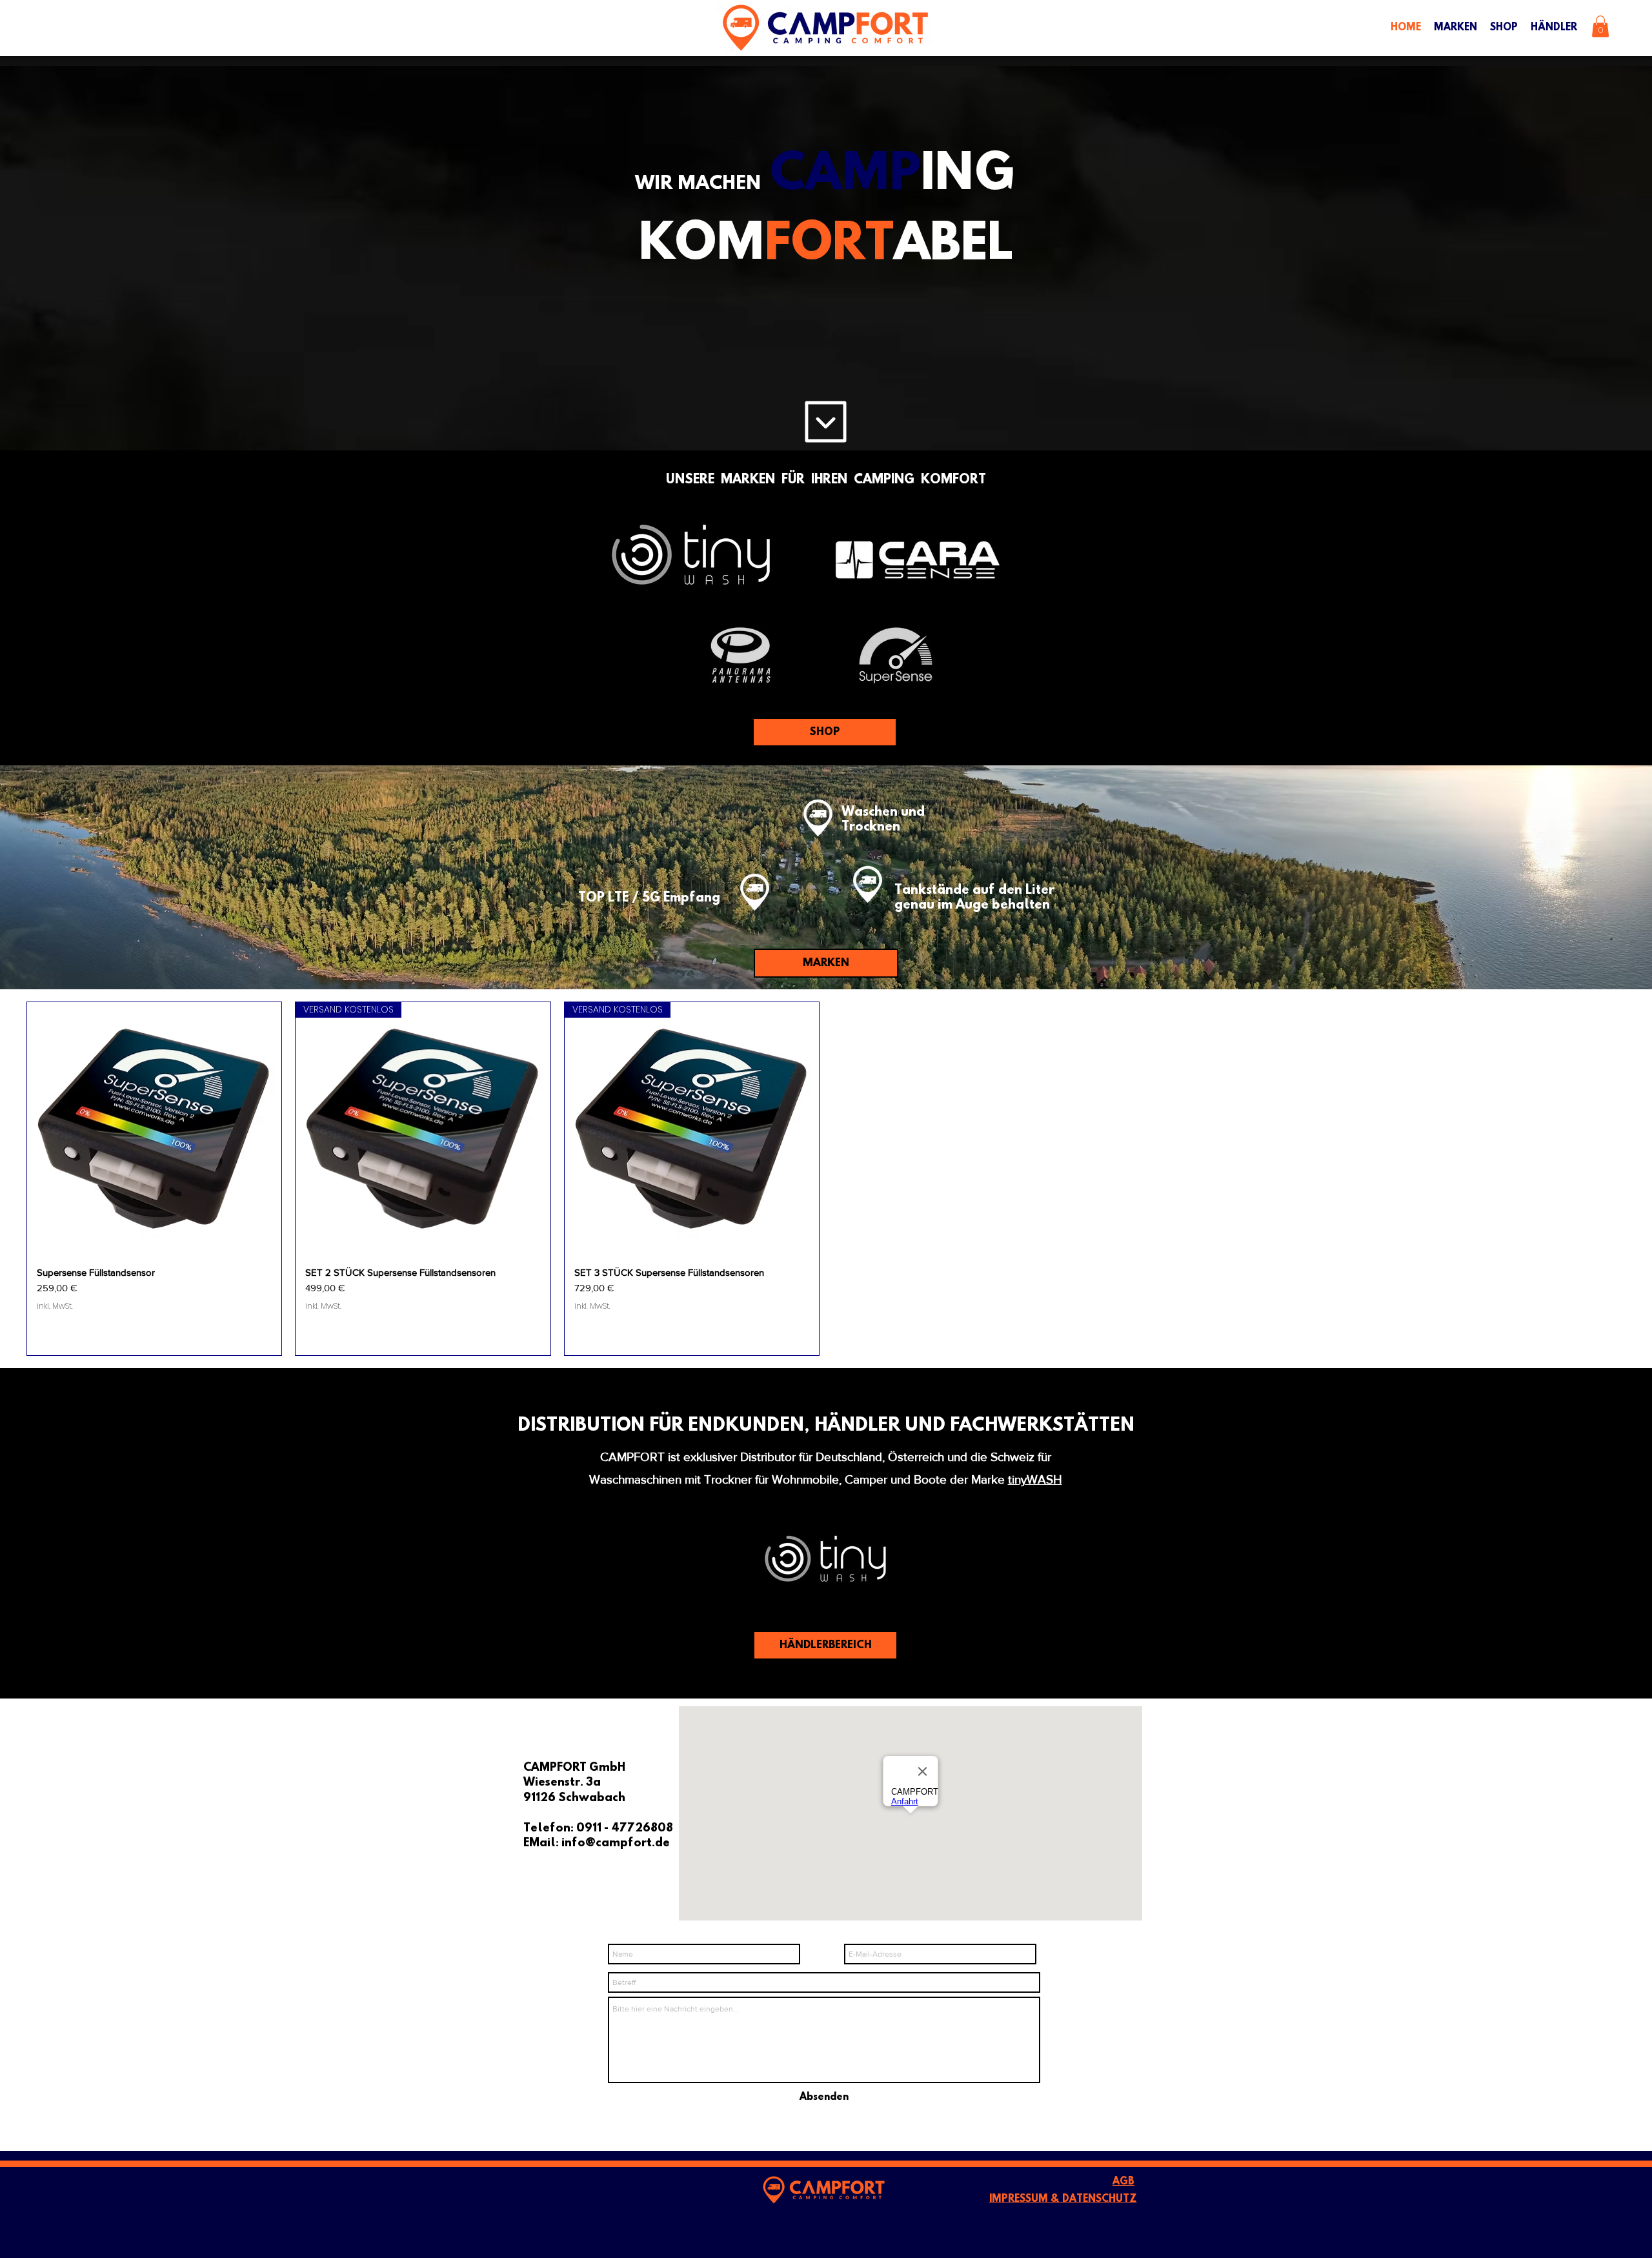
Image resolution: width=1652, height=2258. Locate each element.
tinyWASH (1035, 1479)
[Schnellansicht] (154, 1129)
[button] (1600, 26)
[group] (826, 1179)
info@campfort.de (616, 1844)
